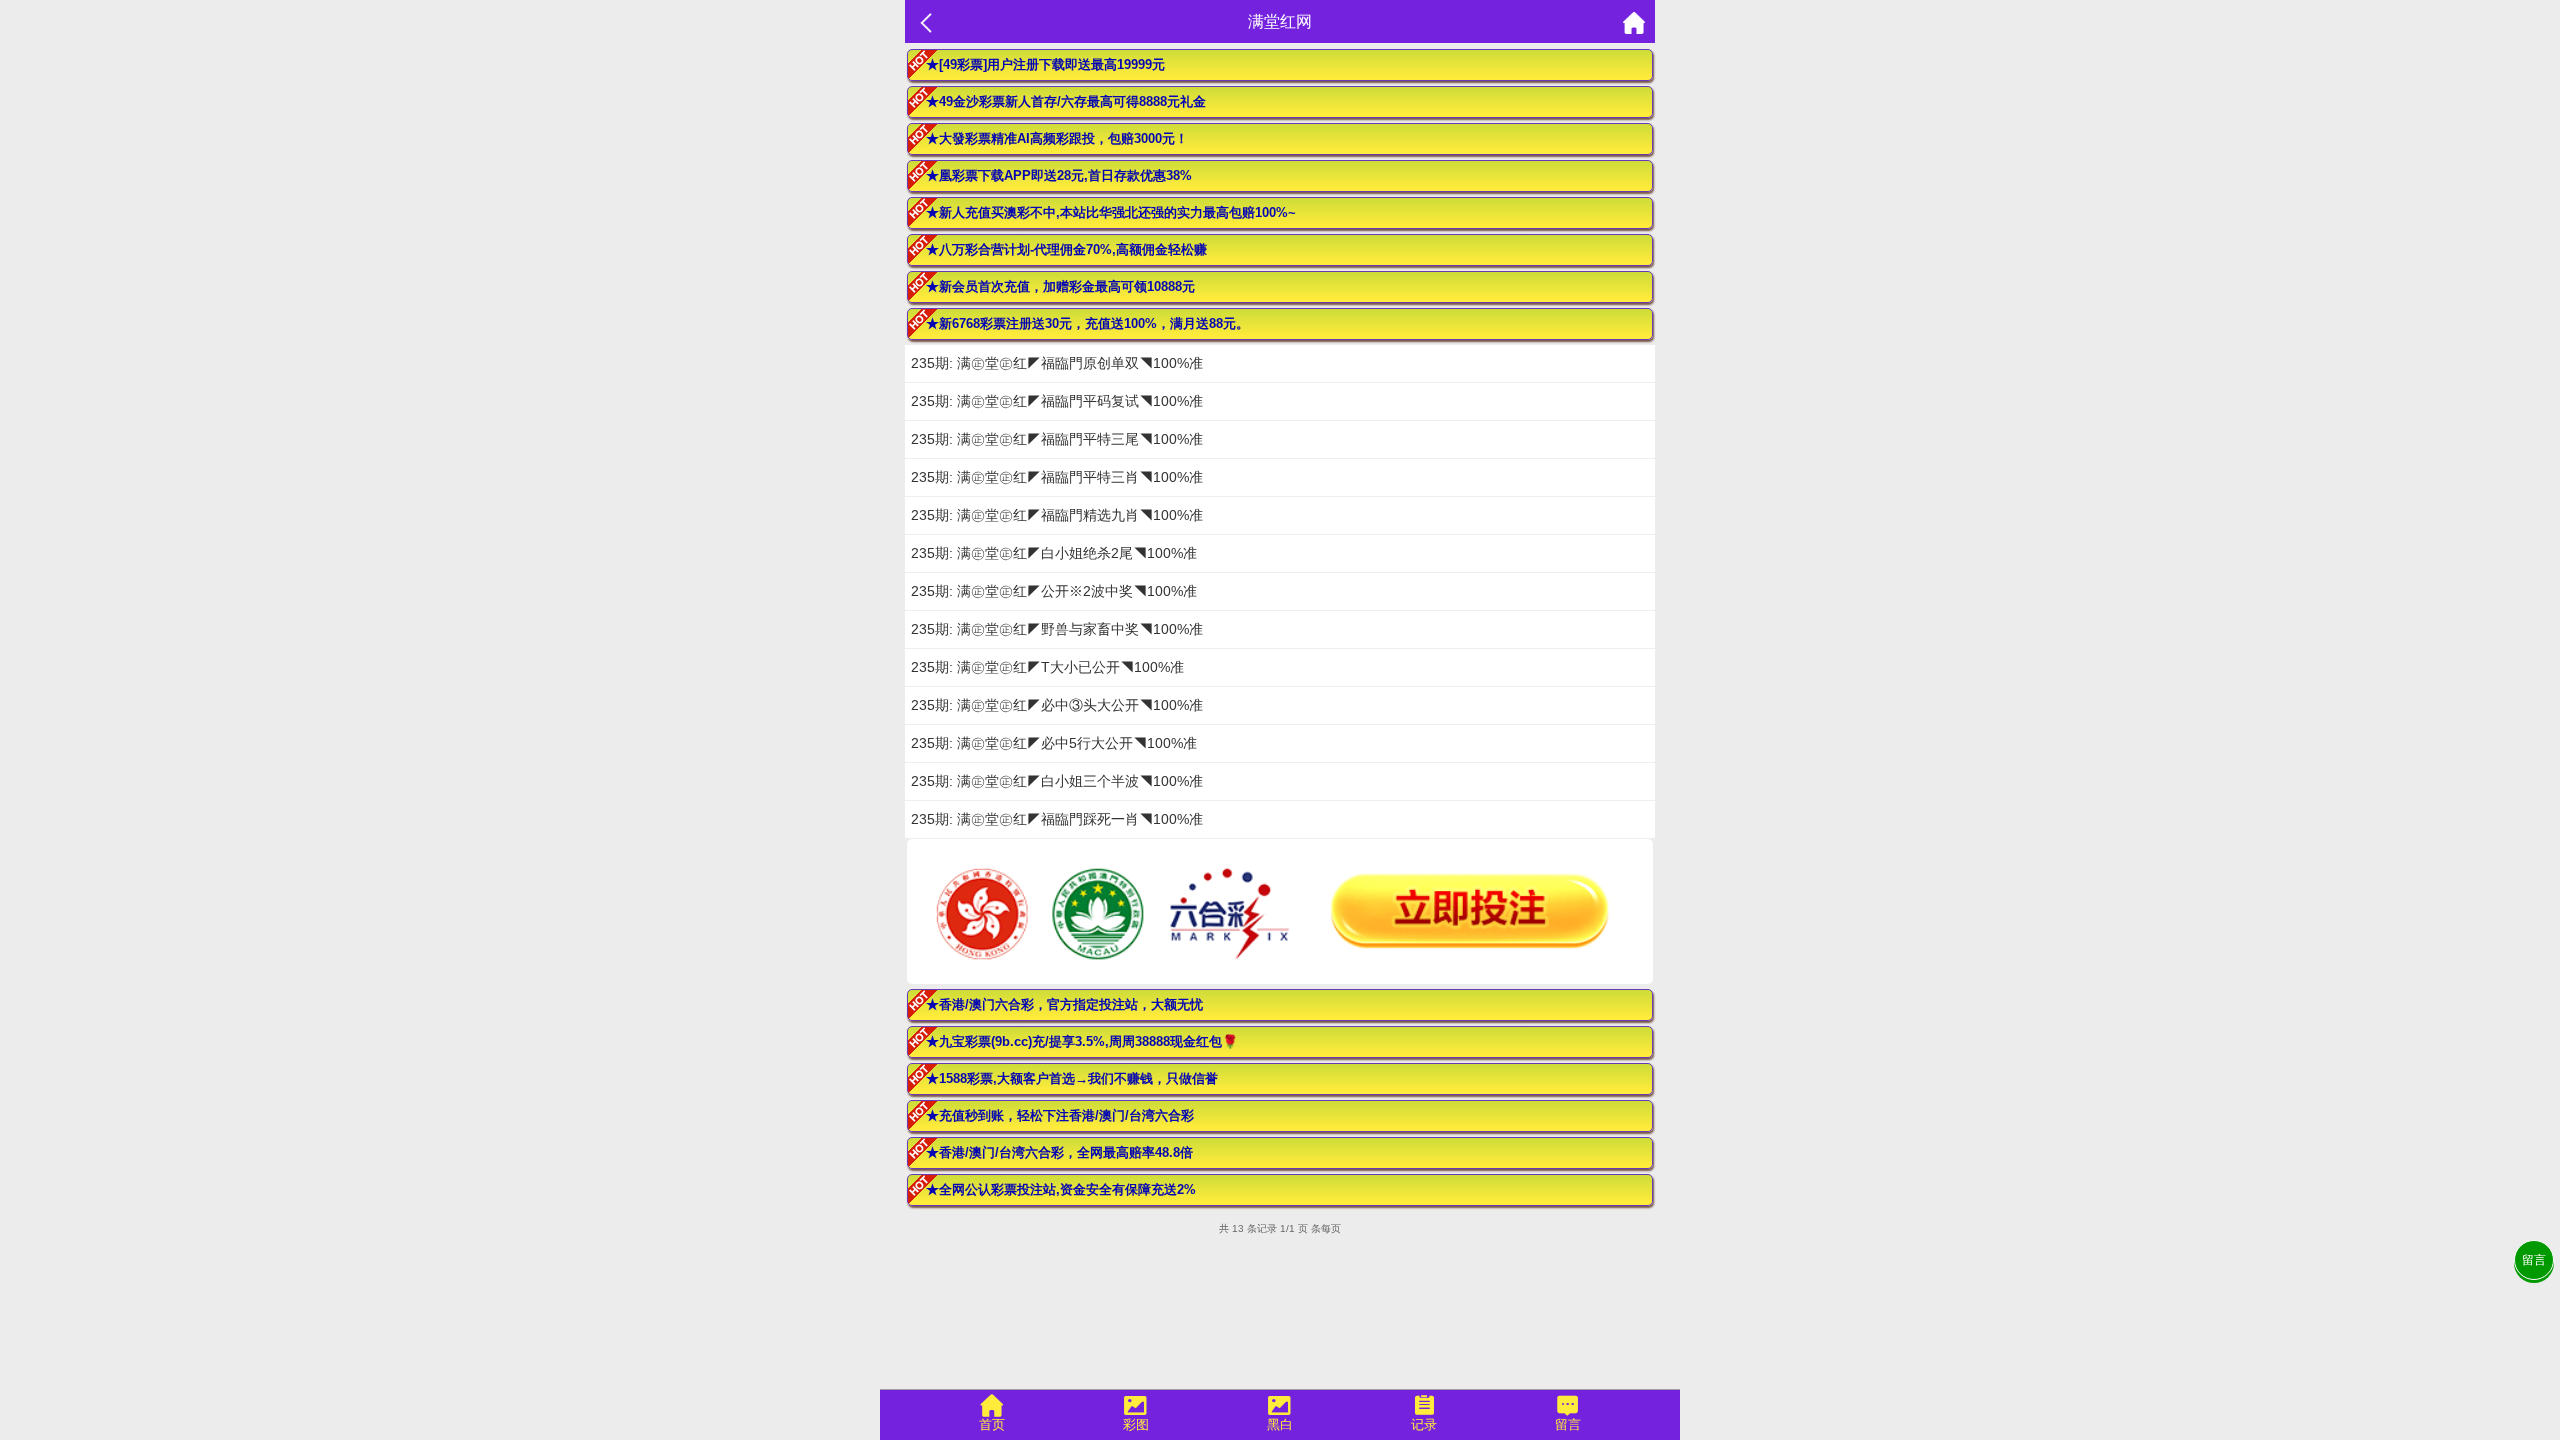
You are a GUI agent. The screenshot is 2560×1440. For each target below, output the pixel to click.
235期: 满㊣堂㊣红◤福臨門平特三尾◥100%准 (1057, 439)
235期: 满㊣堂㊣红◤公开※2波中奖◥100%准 (1054, 591)
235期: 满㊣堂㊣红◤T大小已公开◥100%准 (1047, 667)
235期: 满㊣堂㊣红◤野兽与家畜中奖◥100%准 (1057, 629)
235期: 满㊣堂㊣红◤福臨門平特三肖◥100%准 (1057, 477)
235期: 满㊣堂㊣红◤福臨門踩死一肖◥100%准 (1057, 819)
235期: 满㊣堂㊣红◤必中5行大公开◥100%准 (1054, 743)
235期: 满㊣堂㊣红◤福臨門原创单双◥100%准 (1057, 363)
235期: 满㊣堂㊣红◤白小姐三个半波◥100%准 (1057, 781)
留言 (2534, 1260)
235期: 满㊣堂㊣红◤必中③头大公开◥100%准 (1057, 705)
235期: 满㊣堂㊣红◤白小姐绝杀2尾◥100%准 (1054, 553)
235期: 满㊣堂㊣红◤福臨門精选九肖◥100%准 (1057, 515)
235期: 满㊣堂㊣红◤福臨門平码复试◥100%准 (1057, 401)
